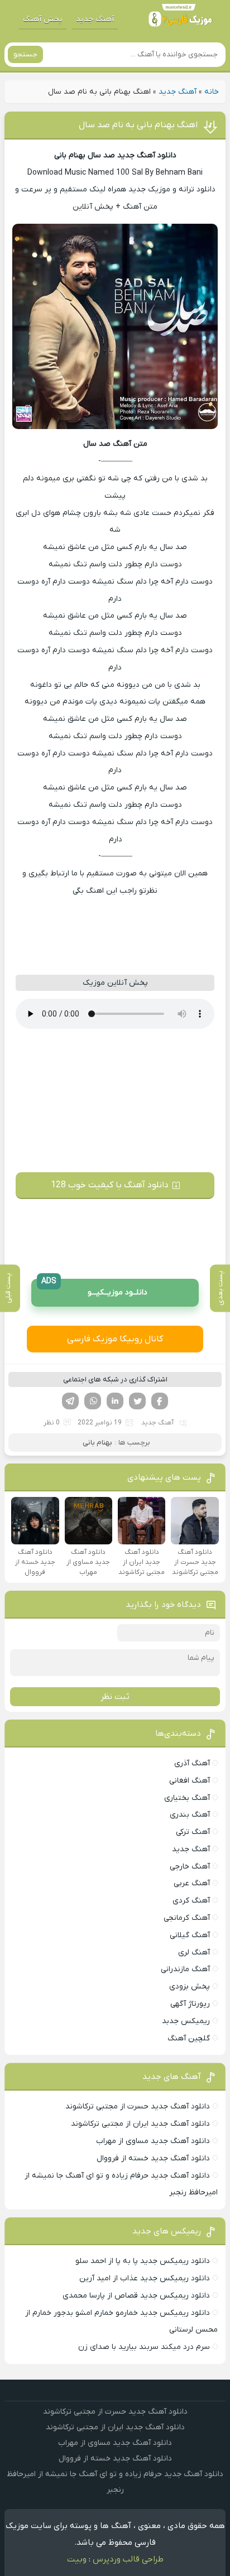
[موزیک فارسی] (180, 19)
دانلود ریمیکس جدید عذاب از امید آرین (145, 2278)
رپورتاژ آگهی (190, 2004)
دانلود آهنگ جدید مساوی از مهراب (153, 2141)
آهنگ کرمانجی (187, 1918)
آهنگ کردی (191, 1901)
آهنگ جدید (95, 19)
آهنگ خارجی (190, 1867)
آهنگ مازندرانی (185, 1969)
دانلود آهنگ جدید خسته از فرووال (153, 2158)
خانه (212, 92)
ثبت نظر (115, 1697)
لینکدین (115, 1401)
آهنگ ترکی (193, 1832)
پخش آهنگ (43, 19)
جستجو (25, 54)
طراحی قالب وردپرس (128, 2559)
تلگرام (70, 1401)
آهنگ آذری (192, 1763)
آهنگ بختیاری (187, 1798)
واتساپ (93, 1401)
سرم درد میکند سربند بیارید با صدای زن (144, 2347)
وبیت (77, 2559)
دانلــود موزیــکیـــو (94, 1289)
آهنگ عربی (192, 1883)
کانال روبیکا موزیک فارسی (115, 1339)
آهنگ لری (194, 1953)
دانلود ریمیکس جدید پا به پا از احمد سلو (143, 2261)
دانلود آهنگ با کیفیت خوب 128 (110, 1185)
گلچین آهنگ (189, 2038)
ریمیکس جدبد (186, 2021)
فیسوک (160, 1401)
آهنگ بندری (190, 1815)
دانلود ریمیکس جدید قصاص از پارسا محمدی (136, 2296)
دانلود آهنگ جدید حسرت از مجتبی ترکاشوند (138, 2106)
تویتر (137, 1401)
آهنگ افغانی (190, 1781)
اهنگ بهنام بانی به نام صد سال (138, 125)
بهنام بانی (97, 1443)
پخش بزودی (190, 1987)
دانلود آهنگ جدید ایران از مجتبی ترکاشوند (140, 2124)
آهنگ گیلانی (190, 1935)
